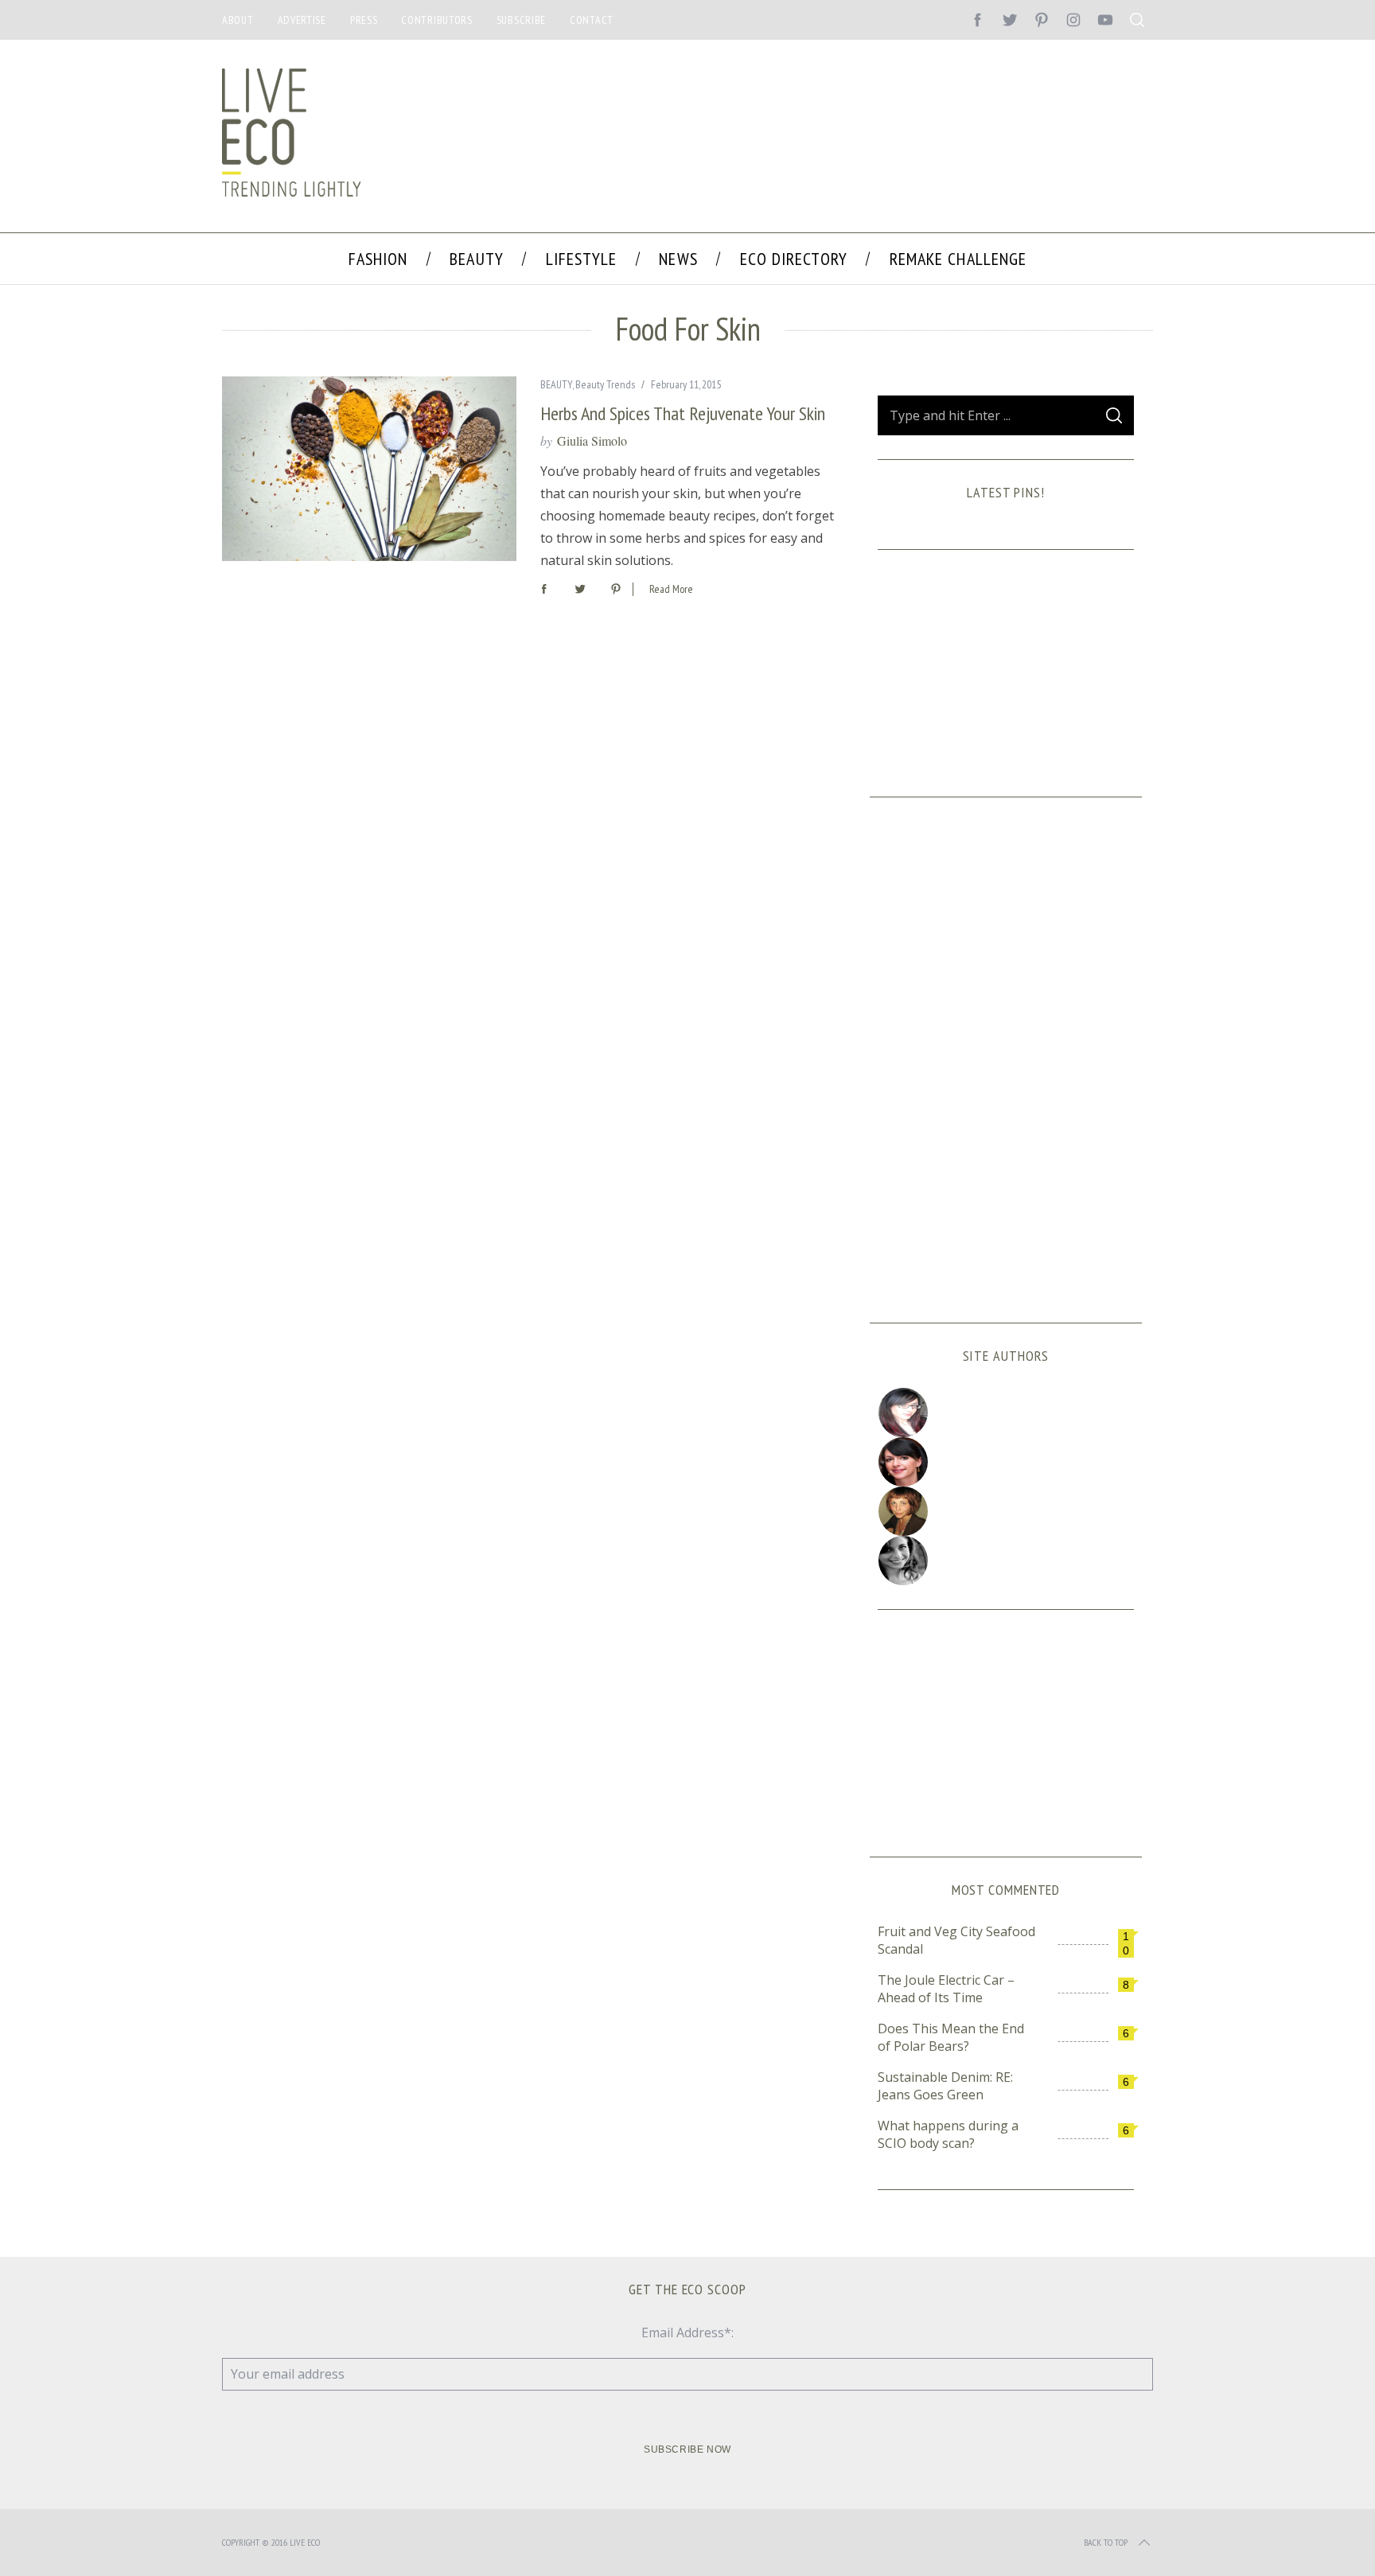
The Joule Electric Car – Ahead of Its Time (946, 1989)
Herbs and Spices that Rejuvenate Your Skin (683, 413)
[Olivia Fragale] (1006, 1561)
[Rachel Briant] (1006, 1511)
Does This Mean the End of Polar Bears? (951, 2037)
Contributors (436, 20)
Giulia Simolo (592, 440)
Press (364, 20)
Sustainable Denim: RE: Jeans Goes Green (945, 2086)
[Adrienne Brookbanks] (1006, 1462)
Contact (592, 20)
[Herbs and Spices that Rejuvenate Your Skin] (369, 469)
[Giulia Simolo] (1006, 1413)
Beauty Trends (605, 384)
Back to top (1106, 2542)
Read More (671, 589)
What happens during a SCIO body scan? (948, 2134)
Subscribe (521, 20)
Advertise (302, 20)
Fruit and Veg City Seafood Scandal (956, 1940)
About (238, 20)
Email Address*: (687, 2332)
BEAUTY (556, 384)
